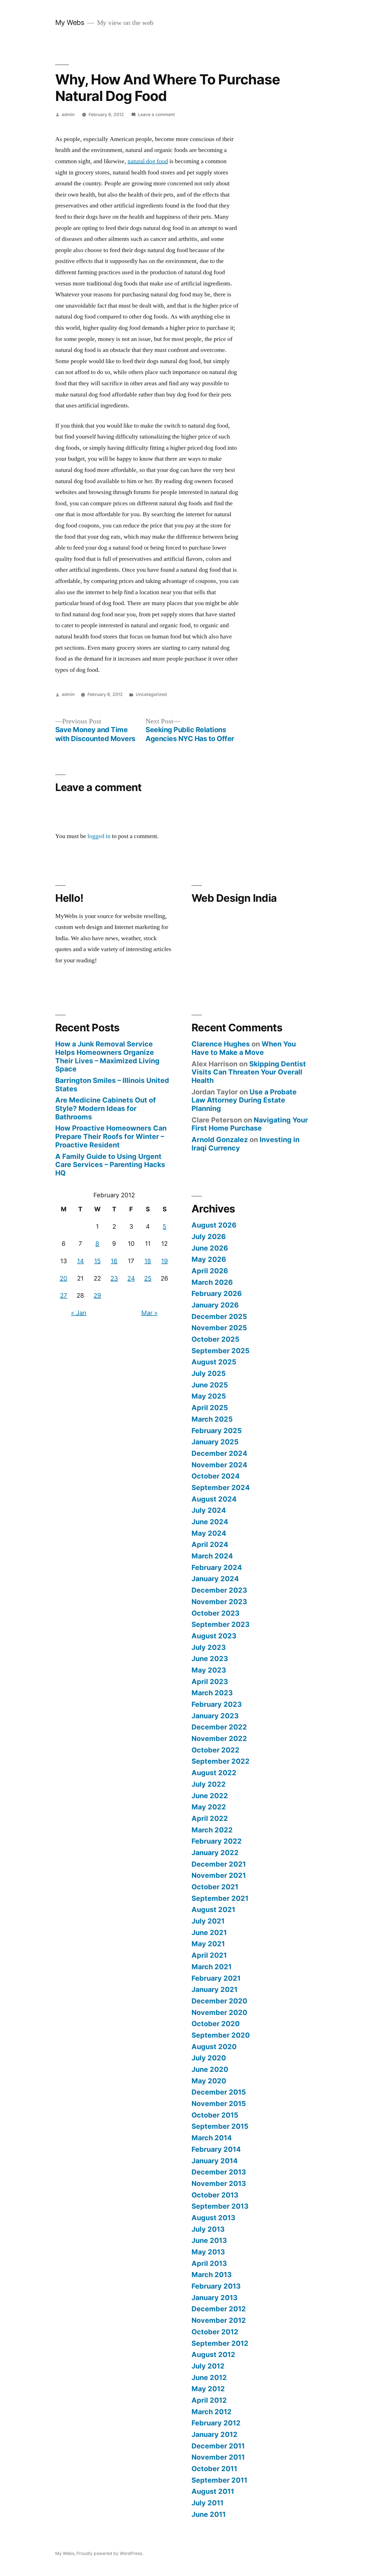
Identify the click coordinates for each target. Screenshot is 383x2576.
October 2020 (216, 2024)
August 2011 (213, 2491)
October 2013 (215, 2195)
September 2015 (220, 2126)
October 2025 (215, 1339)
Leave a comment (156, 115)
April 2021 (209, 1955)
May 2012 (208, 2389)
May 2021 (208, 1944)
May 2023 (209, 1670)
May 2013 (208, 2252)
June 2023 (210, 1659)
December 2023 (219, 1590)
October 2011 (214, 2469)
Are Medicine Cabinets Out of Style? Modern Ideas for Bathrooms (106, 1108)
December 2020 (219, 2001)
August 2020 (214, 2047)
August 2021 (213, 1909)
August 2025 (214, 1362)
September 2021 (220, 1898)
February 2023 (217, 1704)
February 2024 (217, 1567)
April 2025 (210, 1408)
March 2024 (212, 1556)
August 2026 (214, 1225)
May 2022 (209, 1807)
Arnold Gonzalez (220, 1140)
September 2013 (220, 2206)
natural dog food (148, 161)
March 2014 (212, 2138)
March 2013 (212, 2275)
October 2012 (215, 2332)
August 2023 (214, 1636)
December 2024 (219, 1453)
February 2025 (217, 1431)
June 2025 (210, 1385)
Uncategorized (151, 694)
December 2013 (219, 2172)
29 (97, 1295)
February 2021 (216, 1978)
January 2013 (214, 2298)
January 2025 (215, 1442)
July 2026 (209, 1237)
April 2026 (210, 1271)
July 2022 (209, 1784)
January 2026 (215, 1305)
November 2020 (219, 2012)
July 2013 (208, 2229)
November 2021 (219, 1875)
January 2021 (214, 1989)
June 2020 (210, 2069)
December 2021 (219, 1864)
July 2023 (209, 1647)
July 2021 (208, 1921)
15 (97, 1261)
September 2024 (221, 1488)
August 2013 (213, 2218)
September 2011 (219, 2480)
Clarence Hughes (221, 1044)
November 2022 (219, 1738)
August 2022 (214, 1773)
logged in (99, 836)
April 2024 (210, 1544)
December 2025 (219, 1316)
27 (64, 1295)
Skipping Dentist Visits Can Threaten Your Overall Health (249, 1072)
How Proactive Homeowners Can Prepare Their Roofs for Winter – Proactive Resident (111, 1136)
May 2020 (209, 2081)
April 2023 (210, 1682)
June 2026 (210, 1248)
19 (165, 1261)
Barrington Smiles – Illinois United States (112, 1085)
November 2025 (219, 1328)
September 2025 (221, 1351)
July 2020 (209, 2058)
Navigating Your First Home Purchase (250, 1124)
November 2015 (219, 2104)
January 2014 (215, 2161)
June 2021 (209, 1932)
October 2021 (215, 1887)
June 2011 (209, 2514)
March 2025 (212, 1419)
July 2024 (209, 1510)
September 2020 (221, 2035)
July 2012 (208, 2366)
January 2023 (215, 1716)
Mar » (149, 1313)
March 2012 (212, 2412)
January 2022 (215, 1853)
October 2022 (215, 1750)
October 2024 (216, 1476)
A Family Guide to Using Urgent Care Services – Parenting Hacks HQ (110, 1165)
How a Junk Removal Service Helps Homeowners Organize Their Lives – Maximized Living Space (107, 1056)
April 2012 (209, 2400)
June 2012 (209, 2377)
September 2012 (220, 2343)
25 (148, 1278)
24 (131, 1278)
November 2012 (219, 2320)
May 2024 (209, 1533)
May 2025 (209, 1396)
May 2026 (209, 1259)
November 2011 (218, 2457)
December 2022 (219, 1727)
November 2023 (219, 1602)
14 (80, 1261)
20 (64, 1278)
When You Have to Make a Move (244, 1048)
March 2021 (212, 1967)
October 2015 (215, 2115)
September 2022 (221, 1761)
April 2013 (209, 2263)
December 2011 (218, 2446)
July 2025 (209, 1373)
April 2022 (210, 1818)
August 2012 (213, 2354)
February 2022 (217, 1841)
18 (148, 1261)
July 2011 (207, 2503)
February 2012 (216, 2423)
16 (114, 1261)
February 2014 (216, 2149)
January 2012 (214, 2434)
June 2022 (210, 1796)
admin (68, 115)
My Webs (70, 22)
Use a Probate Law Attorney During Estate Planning (244, 1100)
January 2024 (215, 1579)
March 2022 (212, 1830)
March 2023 (212, 1693)
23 (114, 1278)
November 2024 (219, 1465)
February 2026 (217, 1293)
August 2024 (214, 1499)
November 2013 (219, 2183)
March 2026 (212, 1282)
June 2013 (209, 2240)
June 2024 (210, 1522)
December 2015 (219, 2092)
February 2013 (216, 2286)
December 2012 (219, 2309)
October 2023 (215, 1613)
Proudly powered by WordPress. (110, 2553)
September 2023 (221, 1624)
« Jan (79, 1313)
